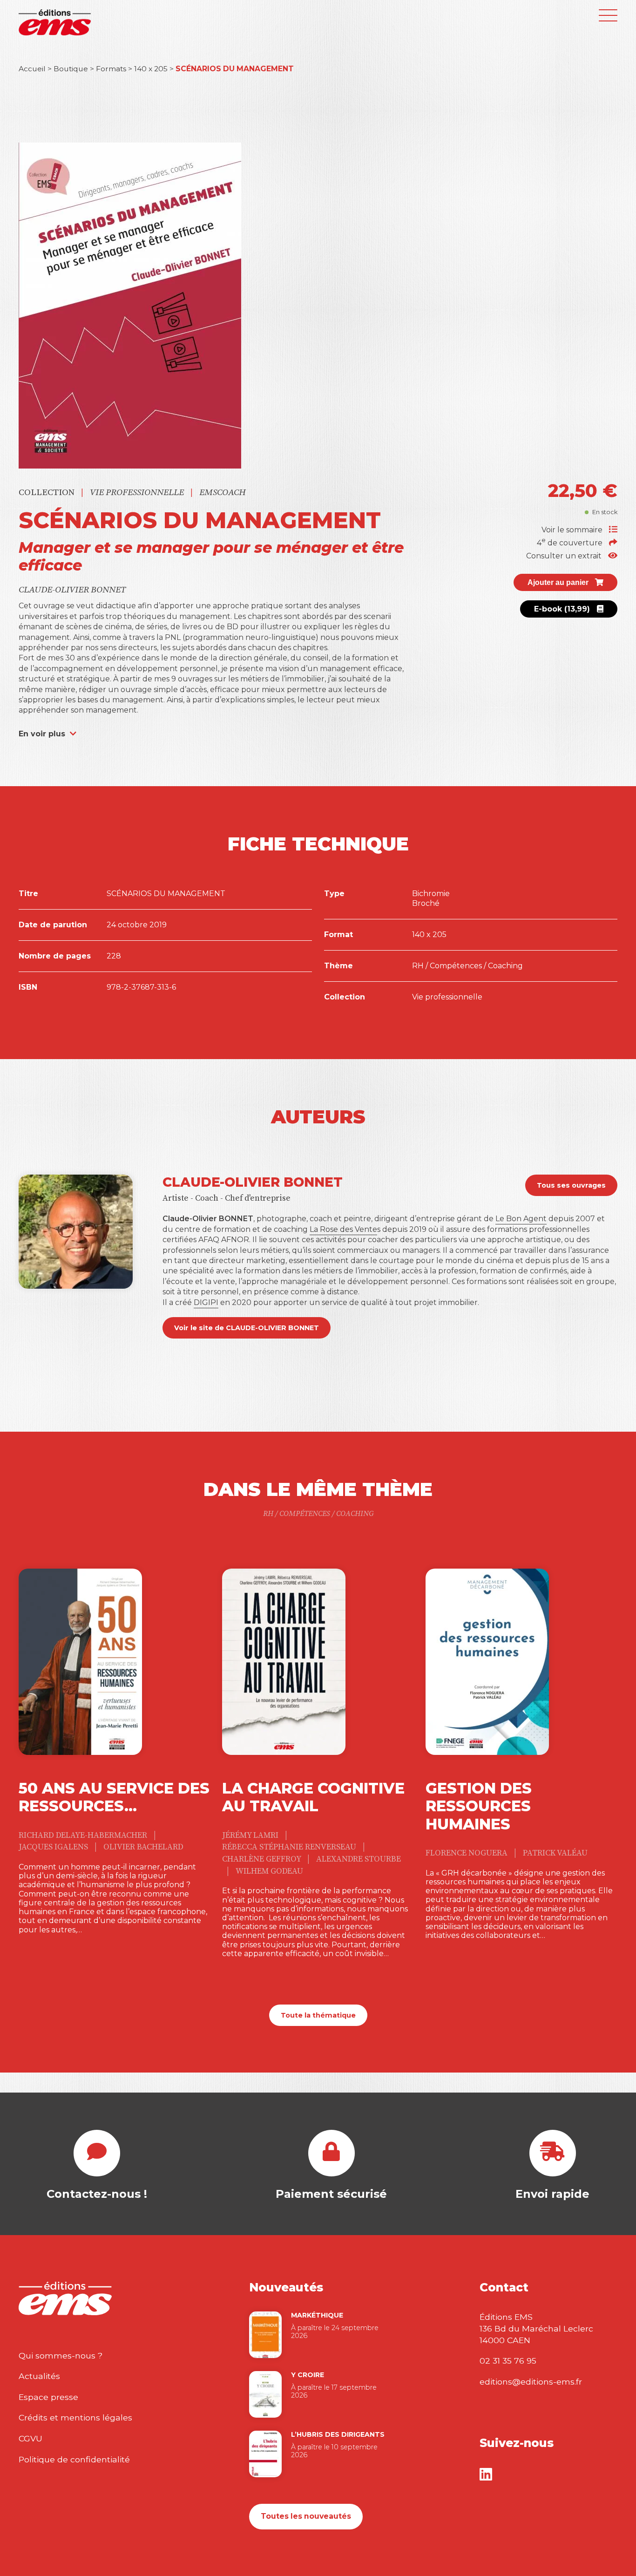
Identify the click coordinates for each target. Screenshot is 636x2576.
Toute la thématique (318, 2015)
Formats (111, 69)
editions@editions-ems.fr (531, 2382)
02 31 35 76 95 (508, 2361)
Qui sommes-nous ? (61, 2355)
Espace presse (48, 2397)
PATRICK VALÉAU (555, 1853)
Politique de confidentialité (74, 2459)
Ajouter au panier (559, 582)
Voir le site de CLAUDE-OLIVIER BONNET (247, 1328)
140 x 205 (151, 69)
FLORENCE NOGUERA (467, 1853)
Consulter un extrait (565, 556)
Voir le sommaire (573, 530)
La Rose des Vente (343, 1229)
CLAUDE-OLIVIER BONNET (72, 590)
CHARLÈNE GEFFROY (262, 1859)
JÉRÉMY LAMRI (251, 1835)
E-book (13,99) (563, 609)
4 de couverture (571, 543)
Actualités (39, 2376)
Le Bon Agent (521, 1219)
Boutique (71, 69)
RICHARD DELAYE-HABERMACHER (84, 1835)
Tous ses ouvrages (571, 1185)
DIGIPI (206, 1302)
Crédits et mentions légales (75, 2417)
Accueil (32, 69)
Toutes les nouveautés (306, 2516)
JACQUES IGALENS (54, 1847)
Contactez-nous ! (97, 2194)
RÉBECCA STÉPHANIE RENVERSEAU (290, 1847)
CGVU (30, 2438)
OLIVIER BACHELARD (143, 1847)
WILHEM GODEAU (269, 1871)
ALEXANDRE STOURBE (359, 1859)
